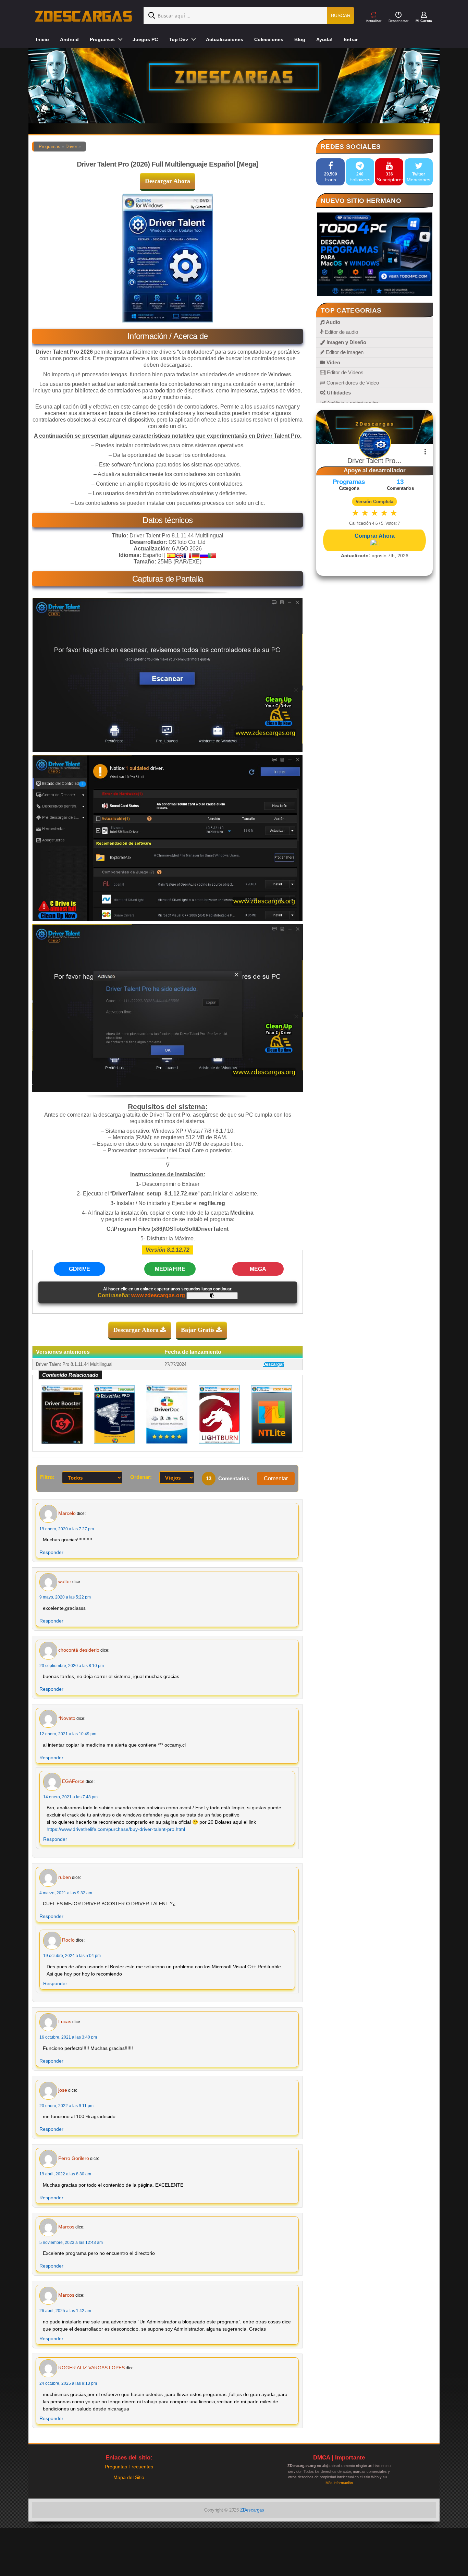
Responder (51, 1552)
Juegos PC (145, 39)
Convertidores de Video (352, 383)
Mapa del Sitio (129, 2477)
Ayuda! (324, 39)
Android (69, 39)
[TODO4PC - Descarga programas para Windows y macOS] (374, 254)
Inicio (42, 39)
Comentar (276, 1478)
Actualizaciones (225, 39)
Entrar (351, 39)
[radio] (355, 513)
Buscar (341, 15)
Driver (71, 147)
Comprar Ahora (375, 536)
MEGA (258, 1269)
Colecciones (269, 39)
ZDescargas (252, 2510)
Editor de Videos (344, 372)
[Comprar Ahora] (374, 543)
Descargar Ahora (168, 181)
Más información (339, 2483)
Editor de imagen (344, 352)
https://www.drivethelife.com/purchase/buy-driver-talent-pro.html (116, 1829)
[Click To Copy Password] (212, 1296)
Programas (50, 147)
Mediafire (170, 1269)
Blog (300, 39)
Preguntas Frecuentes (129, 2467)
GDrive (79, 1269)
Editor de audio (341, 332)
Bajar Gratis (199, 1330)
